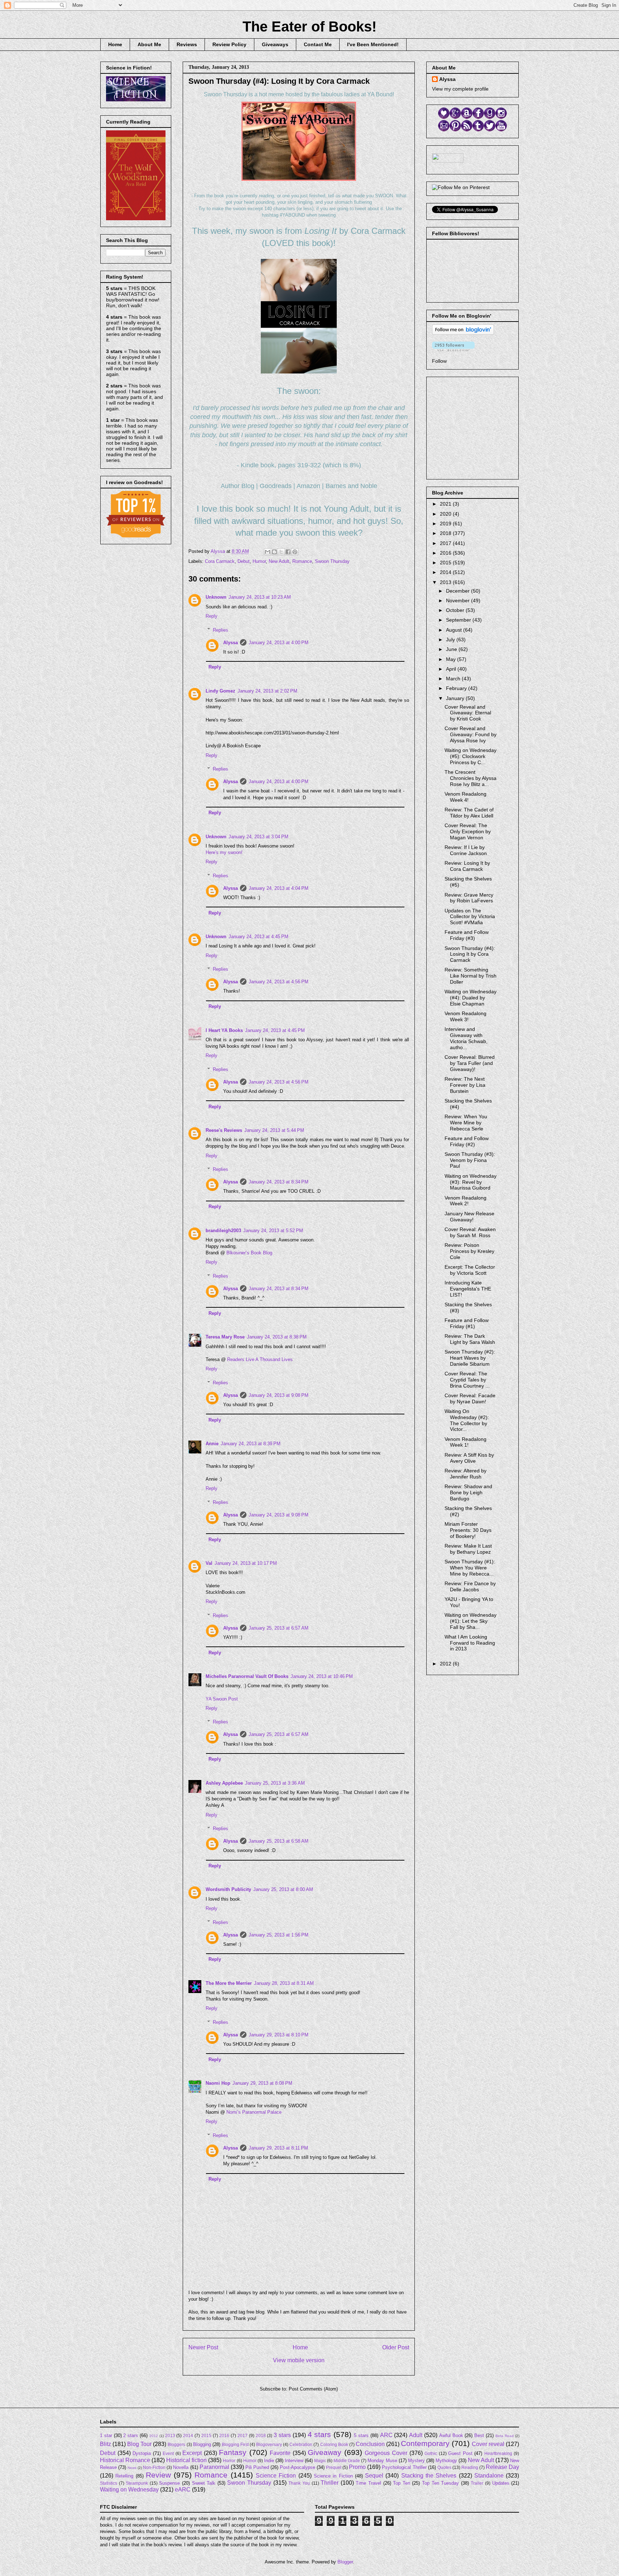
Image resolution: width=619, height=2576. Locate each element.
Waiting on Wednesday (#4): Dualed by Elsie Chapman (471, 998)
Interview (294, 2461)
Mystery (416, 2461)
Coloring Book (334, 2444)
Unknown (216, 597)
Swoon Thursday (332, 561)
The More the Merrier (229, 1983)
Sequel (374, 2476)
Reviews (187, 44)
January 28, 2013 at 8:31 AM (284, 1983)
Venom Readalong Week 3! (466, 1016)
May (452, 659)
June (452, 649)
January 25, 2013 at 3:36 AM (275, 1783)
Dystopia (142, 2453)
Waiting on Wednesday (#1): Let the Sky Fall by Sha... (471, 1621)
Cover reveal (488, 2444)
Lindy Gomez (220, 691)
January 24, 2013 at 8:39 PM (251, 1444)
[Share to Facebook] (288, 552)
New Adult (279, 561)
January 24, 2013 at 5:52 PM (273, 1231)
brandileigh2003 (223, 1231)
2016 (446, 553)
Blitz (105, 2444)
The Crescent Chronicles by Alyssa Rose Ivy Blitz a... (471, 778)
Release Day (502, 2467)
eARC (183, 2490)
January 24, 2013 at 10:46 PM (322, 1676)
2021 (446, 504)
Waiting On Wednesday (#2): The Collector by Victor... (467, 1420)
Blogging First (235, 2444)
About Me (149, 44)
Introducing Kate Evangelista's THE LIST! (468, 1289)
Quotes (444, 2467)
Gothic (431, 2453)
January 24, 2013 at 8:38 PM (277, 1337)
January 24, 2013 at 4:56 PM (279, 982)
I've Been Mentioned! (373, 44)
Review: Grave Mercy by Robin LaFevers (469, 898)
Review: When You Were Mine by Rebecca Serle (466, 1123)
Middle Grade (347, 2461)
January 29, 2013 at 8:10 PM (279, 2035)
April (452, 669)
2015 (446, 563)
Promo (357, 2467)
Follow (439, 361)
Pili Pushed (257, 2467)
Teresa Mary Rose (225, 1337)
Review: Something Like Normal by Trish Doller (471, 976)
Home (115, 44)
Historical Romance (125, 2460)
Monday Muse (382, 2461)
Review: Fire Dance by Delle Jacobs (470, 1586)
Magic (320, 2461)
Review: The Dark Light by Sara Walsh (470, 1339)
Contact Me (318, 44)
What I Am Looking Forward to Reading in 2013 (470, 1643)
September (459, 620)
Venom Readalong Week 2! (466, 1201)
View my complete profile (460, 89)
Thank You (299, 2483)
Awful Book (451, 2435)
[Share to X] (281, 552)
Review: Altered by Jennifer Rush (466, 1474)
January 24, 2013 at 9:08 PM (279, 1395)
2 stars (131, 2435)
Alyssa (231, 643)
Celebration (301, 2444)
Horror (229, 2461)
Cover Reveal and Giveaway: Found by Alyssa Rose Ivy (471, 734)
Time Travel (368, 2483)
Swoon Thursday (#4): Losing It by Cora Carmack (470, 954)
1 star (106, 2435)
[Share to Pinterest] (295, 552)
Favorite (280, 2453)
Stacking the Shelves (429, 2476)
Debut (244, 561)
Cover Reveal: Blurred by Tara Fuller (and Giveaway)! (470, 1063)
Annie (212, 1444)
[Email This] (268, 552)
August (455, 630)
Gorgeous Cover (386, 2453)
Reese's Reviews (224, 1130)
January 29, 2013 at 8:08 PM (262, 2083)
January (456, 698)
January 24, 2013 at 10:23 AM (260, 597)
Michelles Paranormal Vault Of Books (247, 1676)
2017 (446, 543)
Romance (302, 561)
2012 (446, 1664)
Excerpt (192, 2453)
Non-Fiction (154, 2467)
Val (209, 1563)
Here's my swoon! (224, 852)
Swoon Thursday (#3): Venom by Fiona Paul (470, 1160)
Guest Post (460, 2453)
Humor (259, 561)
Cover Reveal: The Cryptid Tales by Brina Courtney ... (467, 1380)
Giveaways (275, 44)
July (451, 640)
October (456, 610)
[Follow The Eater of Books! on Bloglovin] (463, 333)
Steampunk (137, 2483)
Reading (470, 2467)
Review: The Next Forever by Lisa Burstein (465, 1085)
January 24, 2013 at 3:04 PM (258, 837)
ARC (386, 2435)
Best (479, 2435)
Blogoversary (269, 2444)
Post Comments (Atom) (313, 2389)
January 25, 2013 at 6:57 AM (279, 1628)
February (457, 688)
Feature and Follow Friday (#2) (467, 1141)
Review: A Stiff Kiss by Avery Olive (469, 1458)
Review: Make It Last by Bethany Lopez (468, 1549)
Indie (269, 2461)
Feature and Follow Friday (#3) (467, 935)
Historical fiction (186, 2460)
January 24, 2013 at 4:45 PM (258, 937)
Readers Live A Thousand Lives (260, 1359)
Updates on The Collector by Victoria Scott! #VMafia (470, 917)
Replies (220, 630)
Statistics (109, 2483)
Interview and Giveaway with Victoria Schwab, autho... (466, 1038)
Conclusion (370, 2444)
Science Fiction (276, 2476)
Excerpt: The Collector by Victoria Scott (470, 1270)
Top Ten (402, 2483)
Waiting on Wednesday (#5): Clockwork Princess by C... (471, 756)
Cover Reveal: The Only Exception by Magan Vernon (468, 831)
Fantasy (233, 2452)
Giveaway (325, 2452)
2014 (446, 572)
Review (158, 2475)
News (132, 2468)
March (454, 679)
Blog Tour (139, 2444)
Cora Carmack (220, 561)
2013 (446, 582)
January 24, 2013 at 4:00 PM (279, 643)
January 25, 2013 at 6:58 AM (279, 1841)
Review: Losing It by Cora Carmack (467, 866)
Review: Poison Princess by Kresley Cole (469, 1251)
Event (168, 2453)
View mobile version (299, 2360)
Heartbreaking (498, 2453)
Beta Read (505, 2436)
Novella (181, 2467)
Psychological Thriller (404, 2467)
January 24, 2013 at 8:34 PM (279, 1182)
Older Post (396, 2347)
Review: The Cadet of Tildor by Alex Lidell (469, 813)
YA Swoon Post (222, 1699)
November (459, 600)
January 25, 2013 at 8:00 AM (283, 1889)
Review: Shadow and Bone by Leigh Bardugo (468, 1492)
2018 (446, 533)
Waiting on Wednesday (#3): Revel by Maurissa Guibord (471, 1182)
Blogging (202, 2444)
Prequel (334, 2467)
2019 (446, 524)
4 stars (320, 2434)
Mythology (446, 2461)
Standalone (489, 2476)
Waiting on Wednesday (129, 2490)
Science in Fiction (333, 2476)
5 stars (361, 2435)
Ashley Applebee (224, 1783)
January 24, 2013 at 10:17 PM (246, 1563)
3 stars (282, 2435)
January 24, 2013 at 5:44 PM (274, 1130)
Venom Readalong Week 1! (466, 1442)
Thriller (330, 2483)
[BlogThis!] (274, 552)
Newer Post (203, 2347)
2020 (446, 514)
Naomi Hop (218, 2083)
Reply (212, 616)
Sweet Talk (204, 2483)
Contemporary (425, 2443)
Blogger (345, 2562)
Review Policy (229, 44)
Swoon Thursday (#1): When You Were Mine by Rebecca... (470, 1568)
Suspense (169, 2483)
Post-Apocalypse (297, 2467)
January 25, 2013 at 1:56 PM (279, 1935)
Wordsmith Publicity (228, 1889)
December (459, 591)
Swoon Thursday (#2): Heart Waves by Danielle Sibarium (470, 1358)
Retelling (124, 2476)
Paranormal (214, 2467)
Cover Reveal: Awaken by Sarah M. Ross (470, 1232)
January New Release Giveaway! (469, 1217)
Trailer (477, 2483)
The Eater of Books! (309, 26)
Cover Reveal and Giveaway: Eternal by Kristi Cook (468, 713)
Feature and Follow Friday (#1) (467, 1323)
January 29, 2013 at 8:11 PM (278, 2148)
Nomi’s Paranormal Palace (254, 2112)
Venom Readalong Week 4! (466, 797)
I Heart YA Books (224, 1030)
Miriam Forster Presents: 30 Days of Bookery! (468, 1530)
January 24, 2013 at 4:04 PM (279, 888)
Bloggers (176, 2444)
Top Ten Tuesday (440, 2483)
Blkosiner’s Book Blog (249, 1253)
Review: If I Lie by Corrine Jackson (466, 850)
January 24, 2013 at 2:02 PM (267, 691)
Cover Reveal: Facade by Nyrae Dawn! (470, 1398)
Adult (416, 2435)
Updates (501, 2483)
